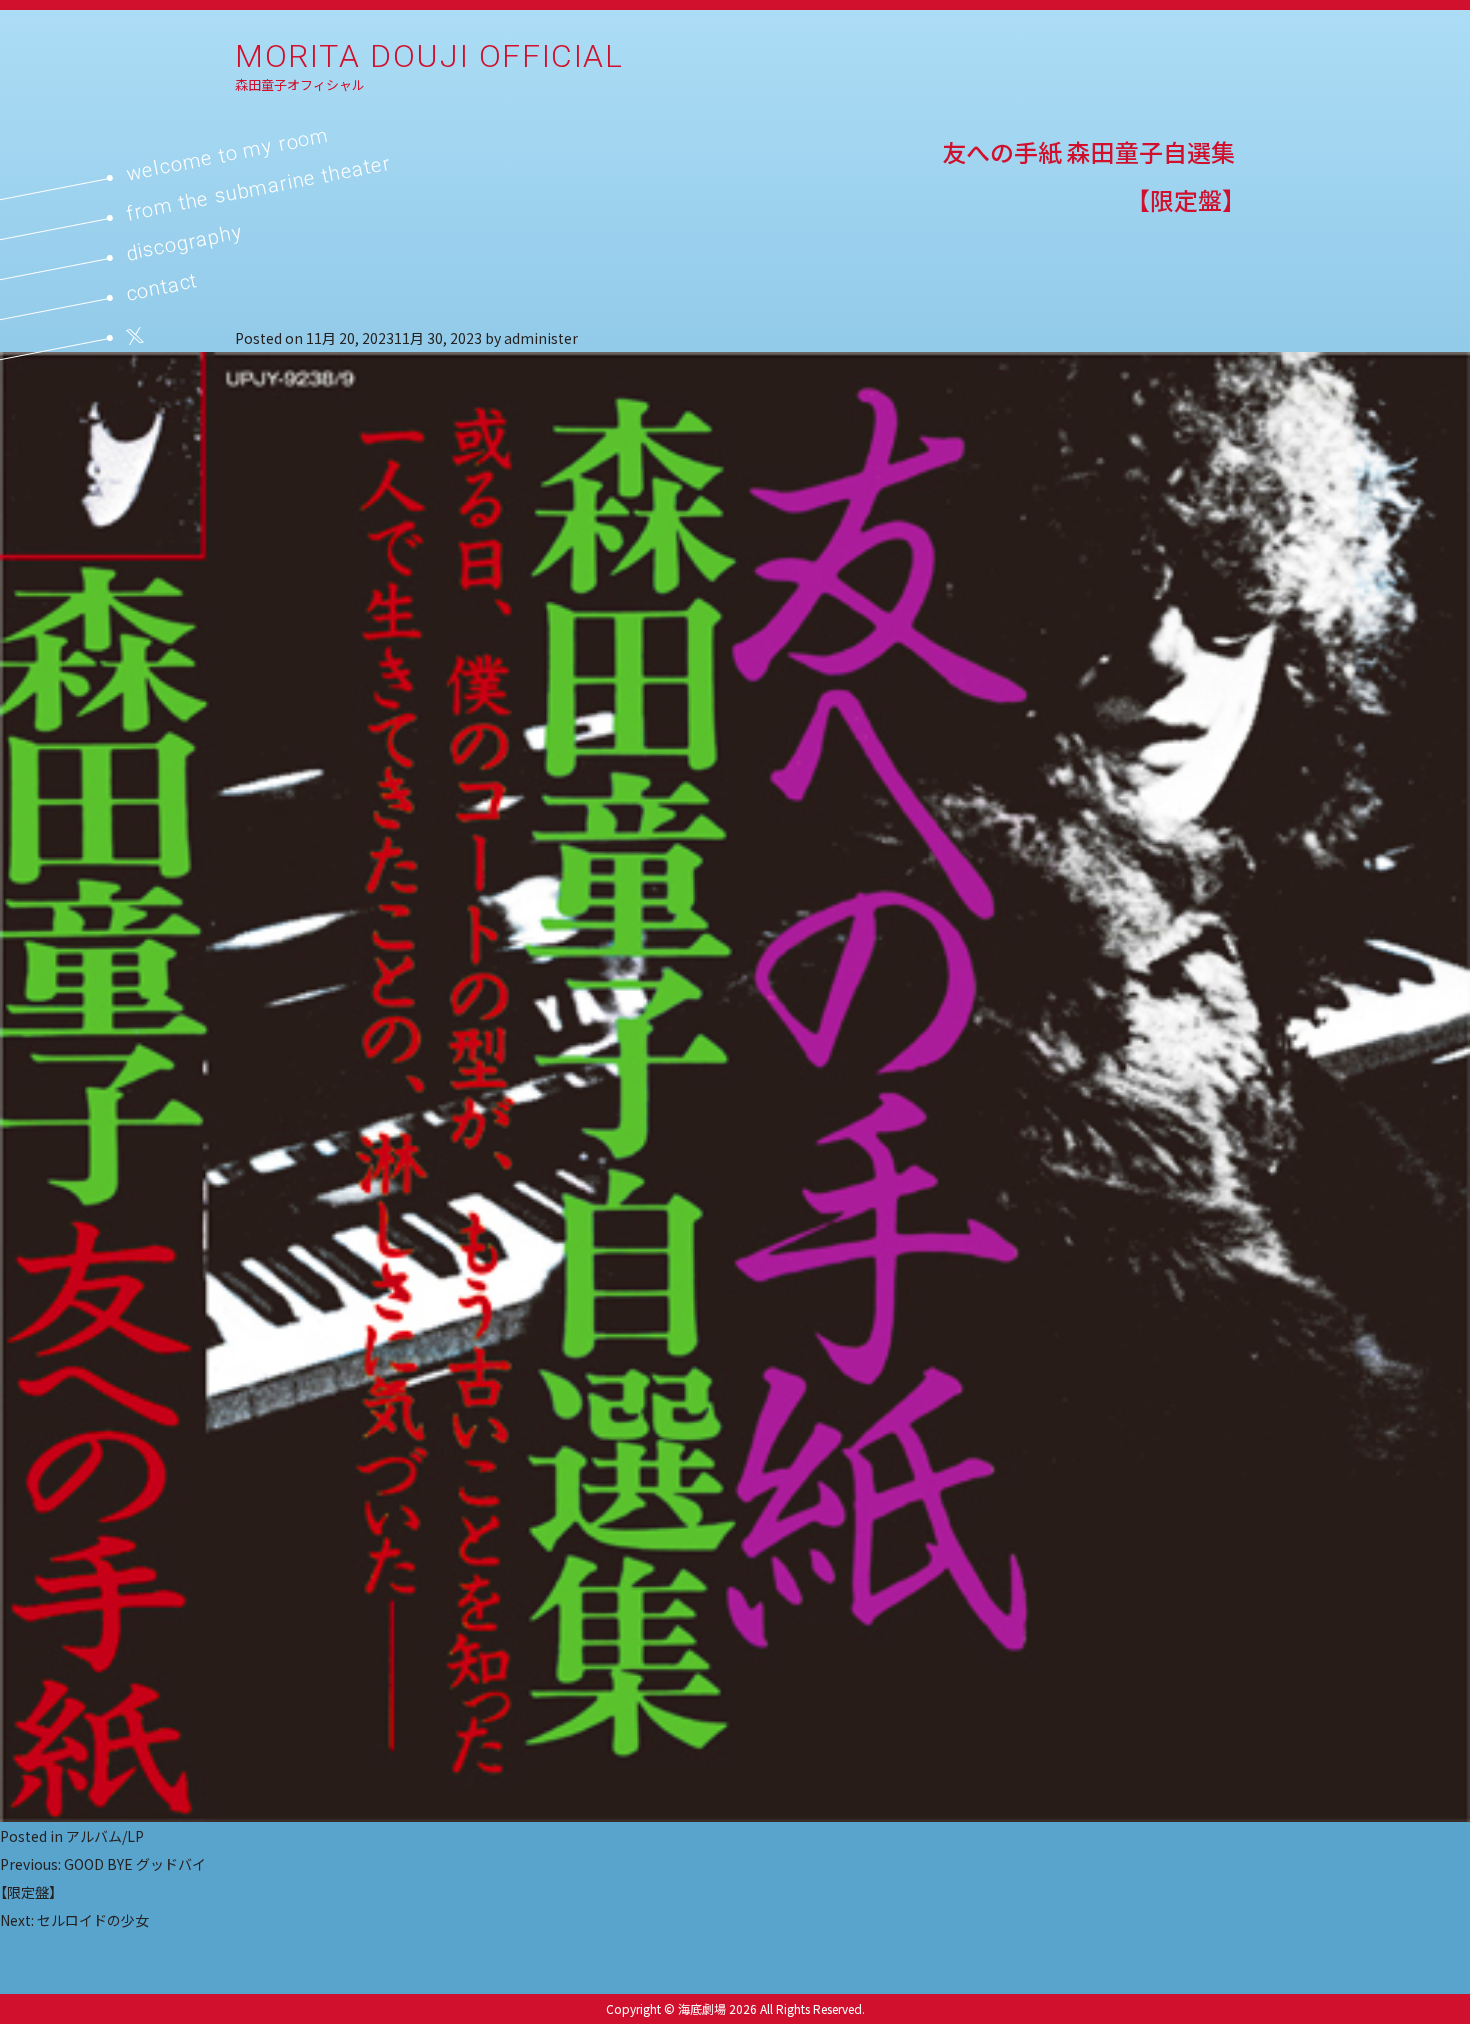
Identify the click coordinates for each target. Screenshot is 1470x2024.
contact (161, 286)
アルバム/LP (105, 1836)
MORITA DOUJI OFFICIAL (429, 56)
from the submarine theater (258, 188)
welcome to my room (227, 154)
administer (541, 338)
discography (184, 242)
